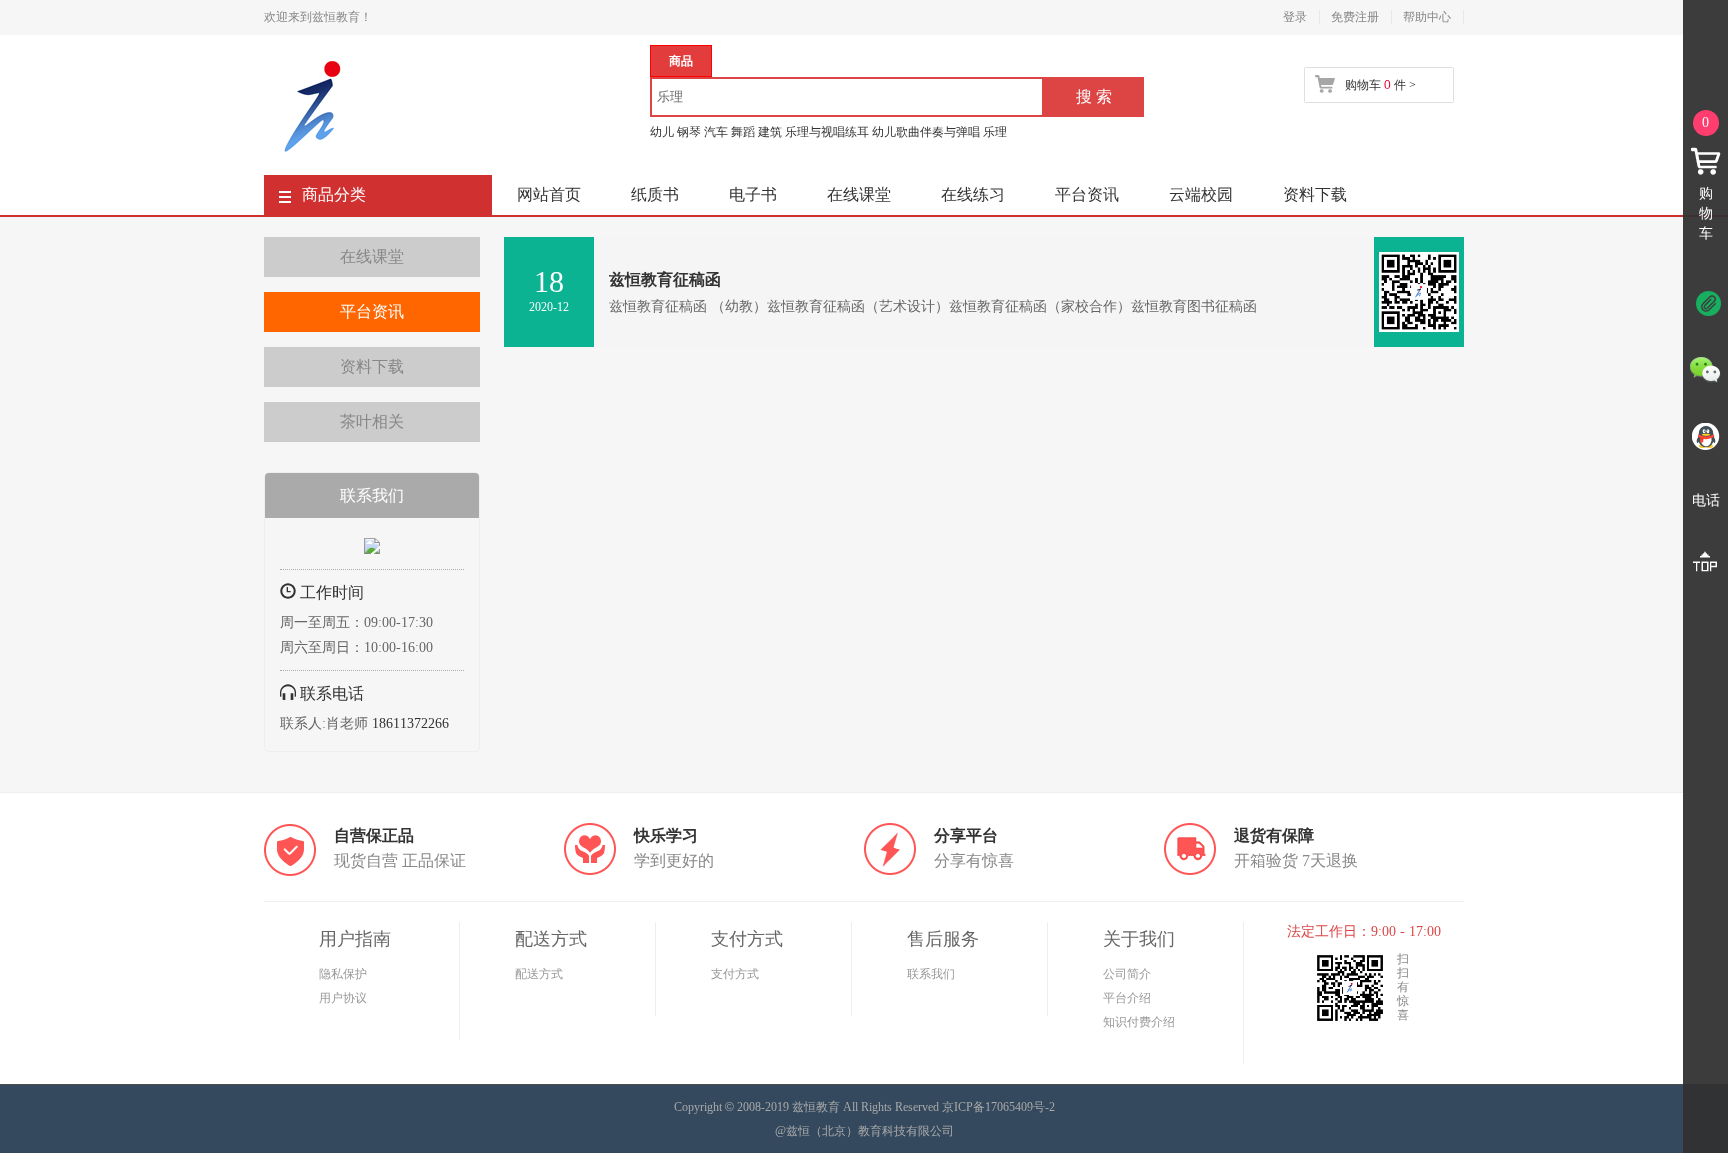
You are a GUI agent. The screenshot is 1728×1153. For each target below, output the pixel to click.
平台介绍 (1127, 998)
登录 (1295, 17)
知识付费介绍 (1139, 1022)
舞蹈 (743, 132)
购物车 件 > (1380, 85)
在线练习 (973, 194)
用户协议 (343, 998)
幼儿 (662, 132)
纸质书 (655, 194)
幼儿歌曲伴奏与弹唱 (926, 132)
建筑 (770, 132)
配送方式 (539, 974)
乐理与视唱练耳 (827, 132)
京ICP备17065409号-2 (998, 1107)
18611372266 (410, 723)
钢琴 (689, 132)
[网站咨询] (372, 550)
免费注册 (1355, 17)
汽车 (716, 132)
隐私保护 (343, 974)
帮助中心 (1427, 17)
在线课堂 (859, 194)
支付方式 (735, 974)
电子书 (753, 194)
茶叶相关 (372, 421)
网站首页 (549, 194)
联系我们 (931, 974)
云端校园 (1201, 194)
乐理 (995, 132)
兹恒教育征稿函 (665, 279)
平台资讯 (1087, 194)
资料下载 (1315, 194)
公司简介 (1127, 974)
